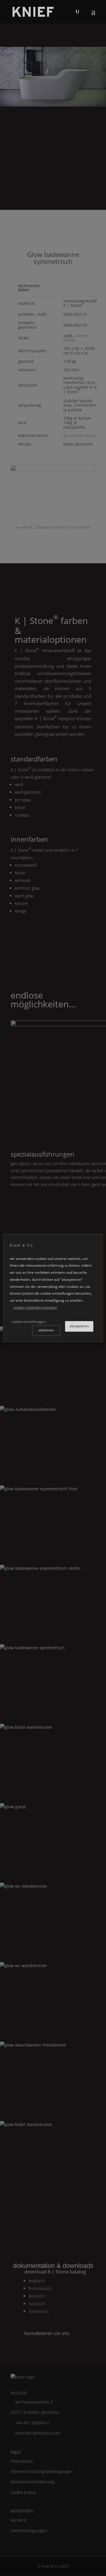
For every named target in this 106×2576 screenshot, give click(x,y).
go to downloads (79, 435)
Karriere (18, 2520)
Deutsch (37, 2296)
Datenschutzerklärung (32, 2482)
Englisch (37, 2281)
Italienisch (39, 2311)
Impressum (22, 2461)
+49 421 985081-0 (32, 2423)
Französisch (40, 2288)
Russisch (37, 2304)
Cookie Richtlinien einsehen (35, 1307)
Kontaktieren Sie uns (47, 2333)
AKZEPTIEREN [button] (79, 1326)
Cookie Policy (23, 2492)
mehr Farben (75, 338)
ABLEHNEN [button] (46, 1330)
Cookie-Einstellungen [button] (28, 1322)
